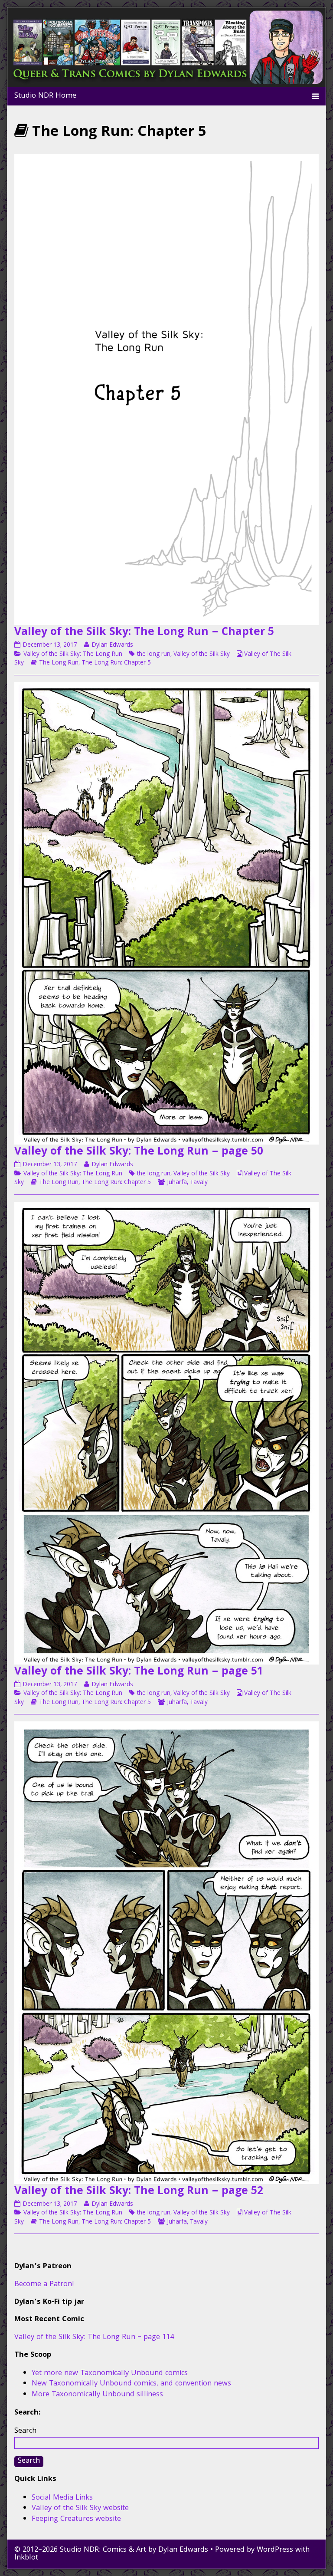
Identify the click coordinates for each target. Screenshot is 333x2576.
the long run (154, 655)
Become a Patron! (44, 2285)
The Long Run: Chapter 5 (116, 663)
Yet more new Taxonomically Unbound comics (110, 2374)
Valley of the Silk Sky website (80, 2509)
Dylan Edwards (112, 645)
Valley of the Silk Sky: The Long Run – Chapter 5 (144, 633)
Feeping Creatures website (76, 2519)
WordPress (275, 2550)
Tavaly (199, 1183)
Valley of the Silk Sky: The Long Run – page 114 (94, 2337)
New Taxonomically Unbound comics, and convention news (131, 2384)
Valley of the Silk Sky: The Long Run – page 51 (139, 1672)
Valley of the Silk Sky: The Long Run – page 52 (139, 2192)
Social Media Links (62, 2498)
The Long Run (59, 663)
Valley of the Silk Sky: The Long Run (73, 655)
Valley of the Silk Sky (202, 655)
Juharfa (177, 1183)
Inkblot (26, 2558)
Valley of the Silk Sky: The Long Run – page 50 (139, 1152)
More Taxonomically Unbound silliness (97, 2395)
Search (25, 2431)
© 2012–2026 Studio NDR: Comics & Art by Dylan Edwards (111, 2550)
